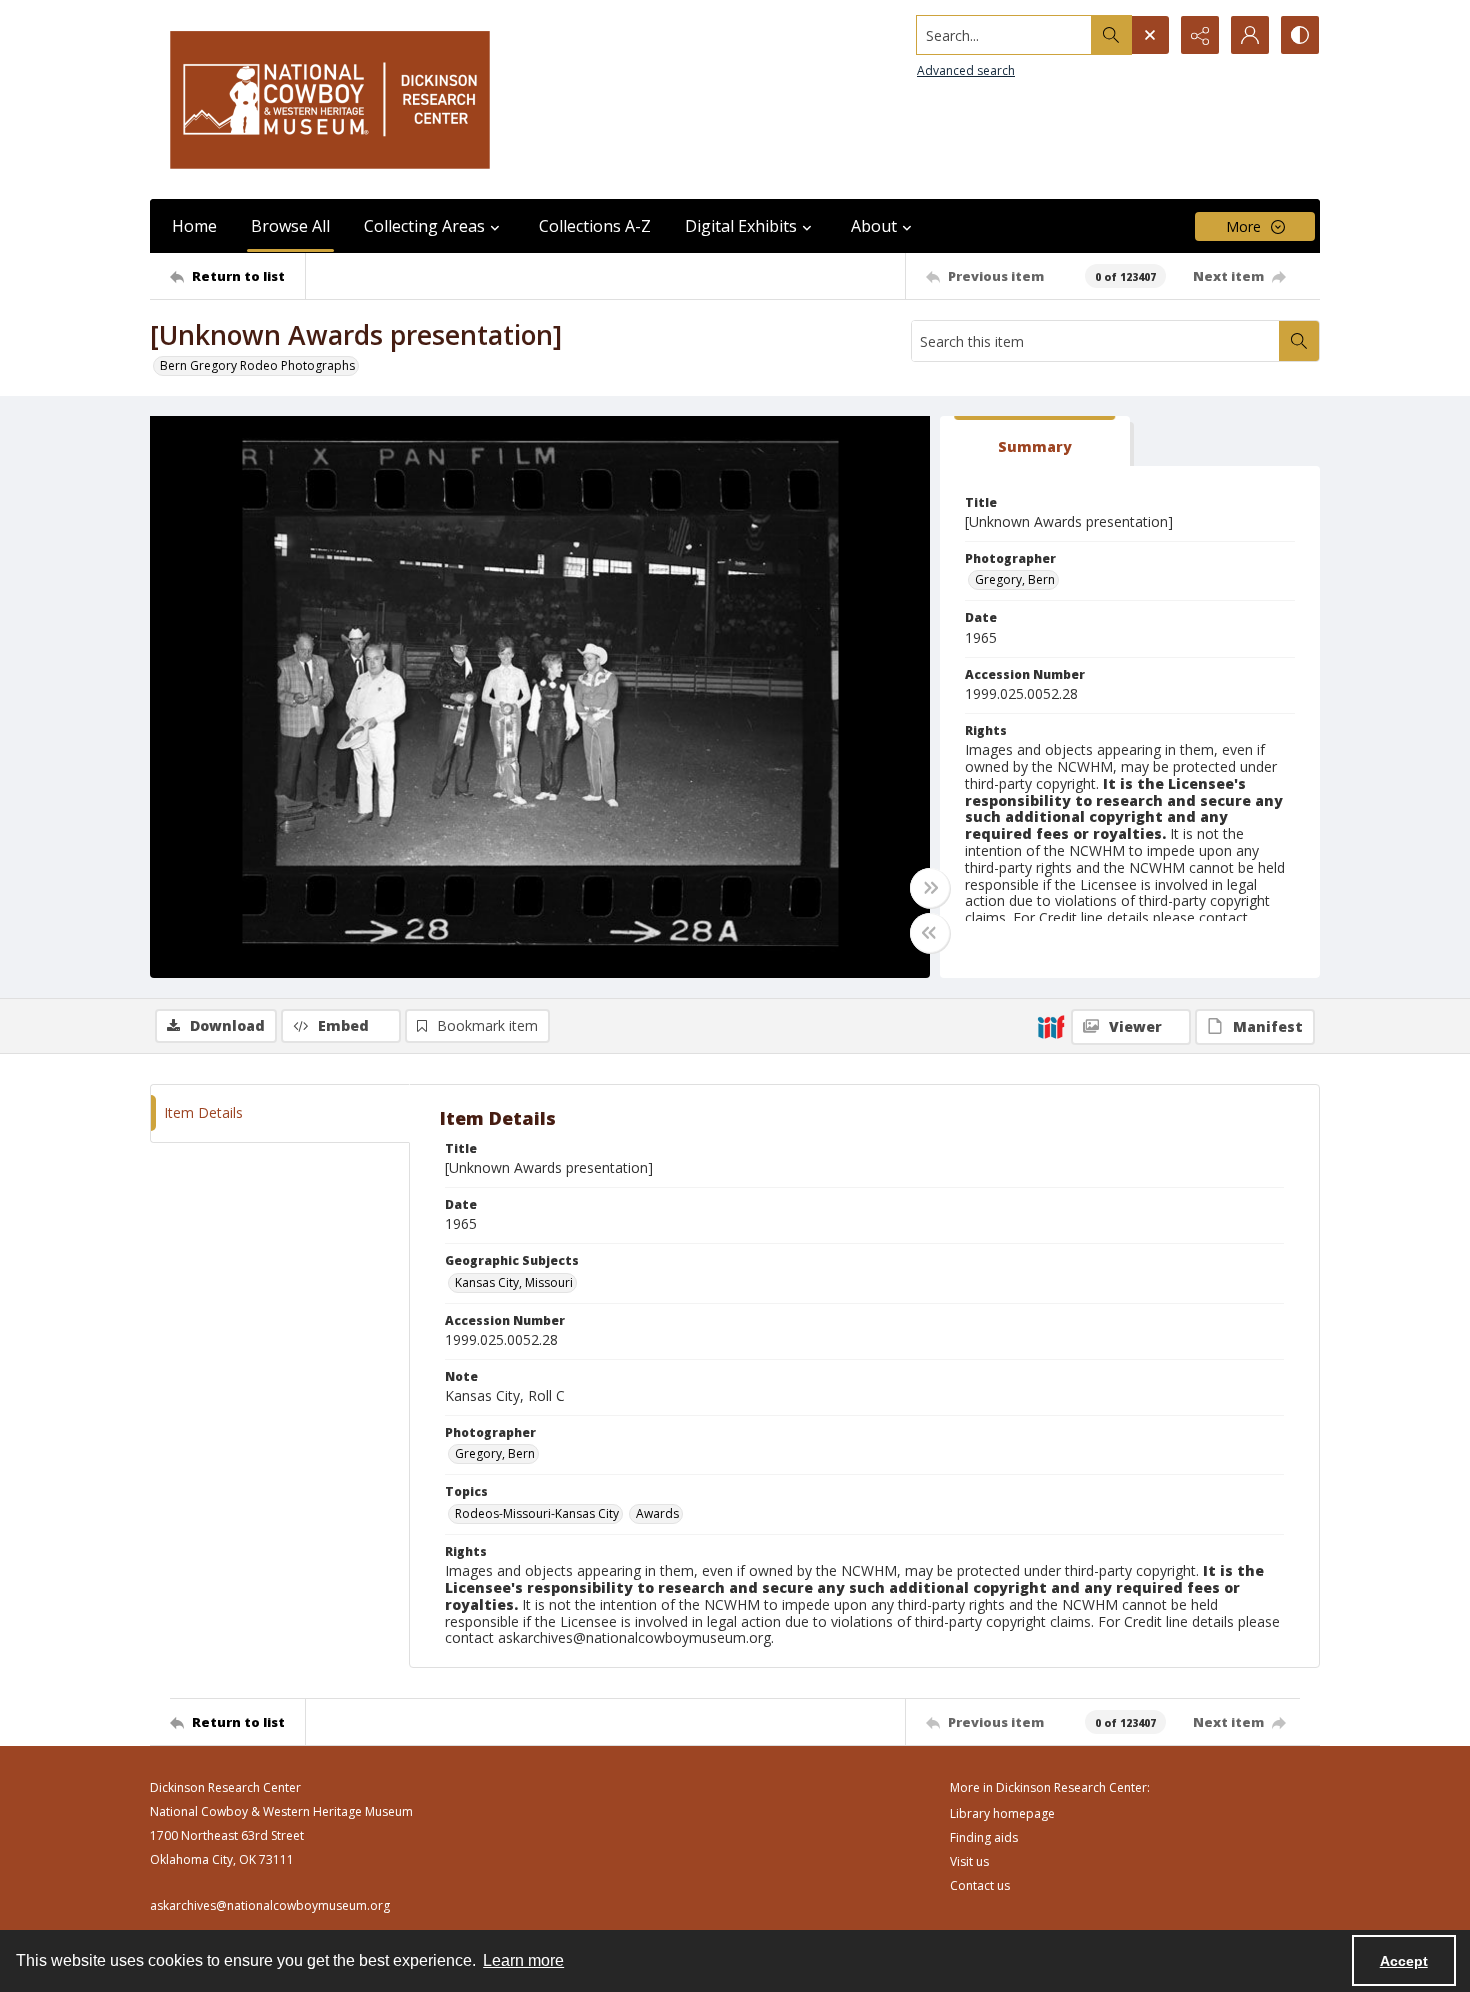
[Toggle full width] (930, 888)
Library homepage (1002, 1813)
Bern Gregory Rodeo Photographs (257, 365)
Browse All (290, 226)
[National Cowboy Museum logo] (330, 99)
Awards (657, 1513)
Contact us (980, 1885)
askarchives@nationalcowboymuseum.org (270, 1905)
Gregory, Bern (1015, 579)
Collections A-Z (595, 226)
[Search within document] (1299, 341)
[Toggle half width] (930, 933)
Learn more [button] (523, 1960)
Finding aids (984, 1837)
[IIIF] (1051, 1026)
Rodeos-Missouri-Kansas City (537, 1513)
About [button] (874, 226)
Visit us (969, 1861)
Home (194, 226)
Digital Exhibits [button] (741, 226)
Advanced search (966, 70)
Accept (1404, 1961)
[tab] (1035, 441)
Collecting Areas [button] (424, 226)
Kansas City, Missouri (514, 1282)
